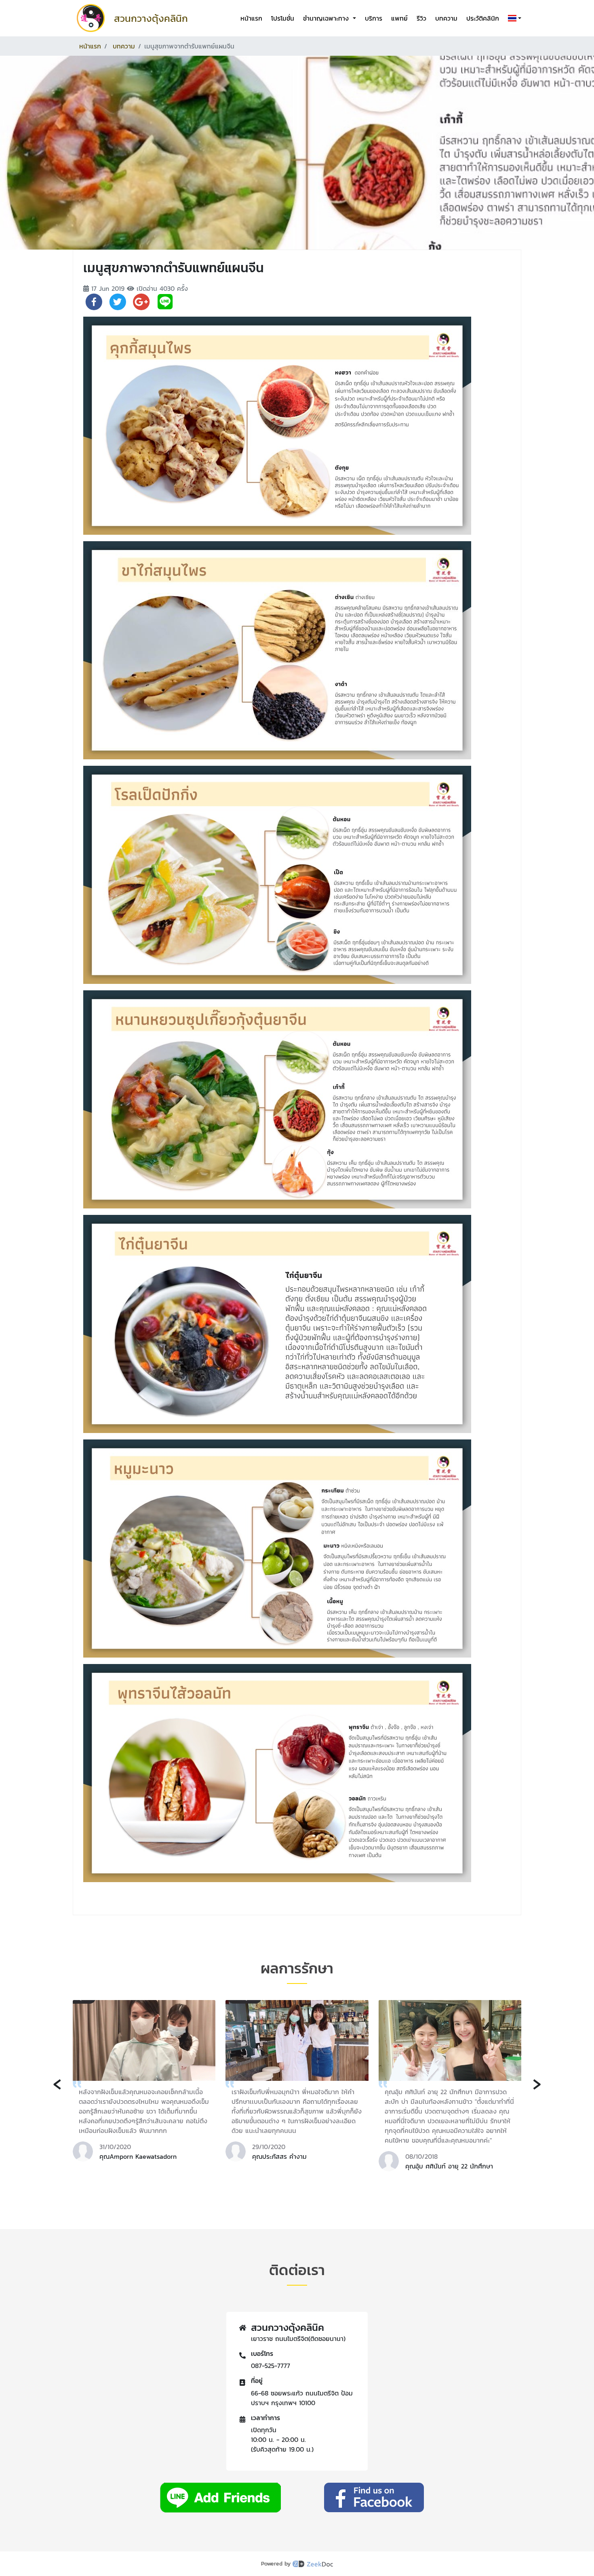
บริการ (374, 18)
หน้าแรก (251, 18)
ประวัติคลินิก (483, 18)
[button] (513, 18)
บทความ (446, 18)
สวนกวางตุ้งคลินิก (151, 18)
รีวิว (421, 18)
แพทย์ (399, 18)
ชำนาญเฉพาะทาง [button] (327, 18)
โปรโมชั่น (283, 18)
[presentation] (57, 2083)
